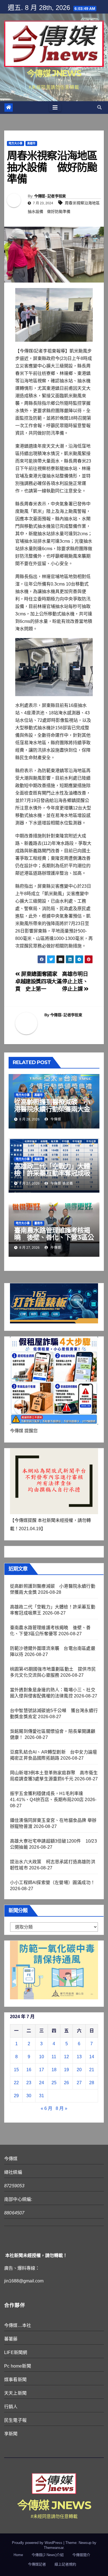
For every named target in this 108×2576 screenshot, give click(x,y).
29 (16, 2096)
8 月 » (61, 2108)
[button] (99, 107)
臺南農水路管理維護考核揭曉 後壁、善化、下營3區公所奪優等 (54, 1237)
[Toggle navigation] (55, 108)
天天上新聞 (15, 2393)
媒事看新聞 (15, 2380)
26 (66, 2083)
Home (18, 2555)
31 (42, 2096)
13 (79, 2057)
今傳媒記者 (37, 2564)
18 (54, 2070)
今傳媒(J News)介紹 (48, 2555)
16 (29, 2070)
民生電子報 (15, 2420)
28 (92, 2083)
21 (92, 2070)
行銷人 (11, 2407)
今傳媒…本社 (18, 2325)
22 (16, 2083)
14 (92, 2057)
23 (29, 2083)
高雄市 (31, 143)
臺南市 (38, 1223)
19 (66, 2070)
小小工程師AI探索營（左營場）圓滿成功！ (52, 1883)
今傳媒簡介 (81, 2555)
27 (79, 2083)
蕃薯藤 (11, 2339)
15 (16, 2070)
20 (79, 2070)
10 (42, 2057)
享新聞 (11, 2434)
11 (54, 2057)
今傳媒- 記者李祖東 (50, 196)
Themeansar (54, 2548)
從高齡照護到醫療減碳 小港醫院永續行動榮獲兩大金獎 (52, 1109)
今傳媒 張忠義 (61, 1184)
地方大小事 (16, 143)
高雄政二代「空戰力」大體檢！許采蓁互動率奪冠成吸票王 (52, 1173)
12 (66, 2057)
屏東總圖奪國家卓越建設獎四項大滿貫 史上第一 (38, 982)
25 (54, 2083)
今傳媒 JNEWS (54, 73)
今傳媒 (55, 1119)
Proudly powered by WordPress (38, 2543)
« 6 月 (47, 2108)
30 (29, 2096)
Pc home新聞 (18, 2366)
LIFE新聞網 (16, 2352)
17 (42, 2070)
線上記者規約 (65, 2564)
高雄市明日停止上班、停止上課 (75, 982)
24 (42, 2083)
